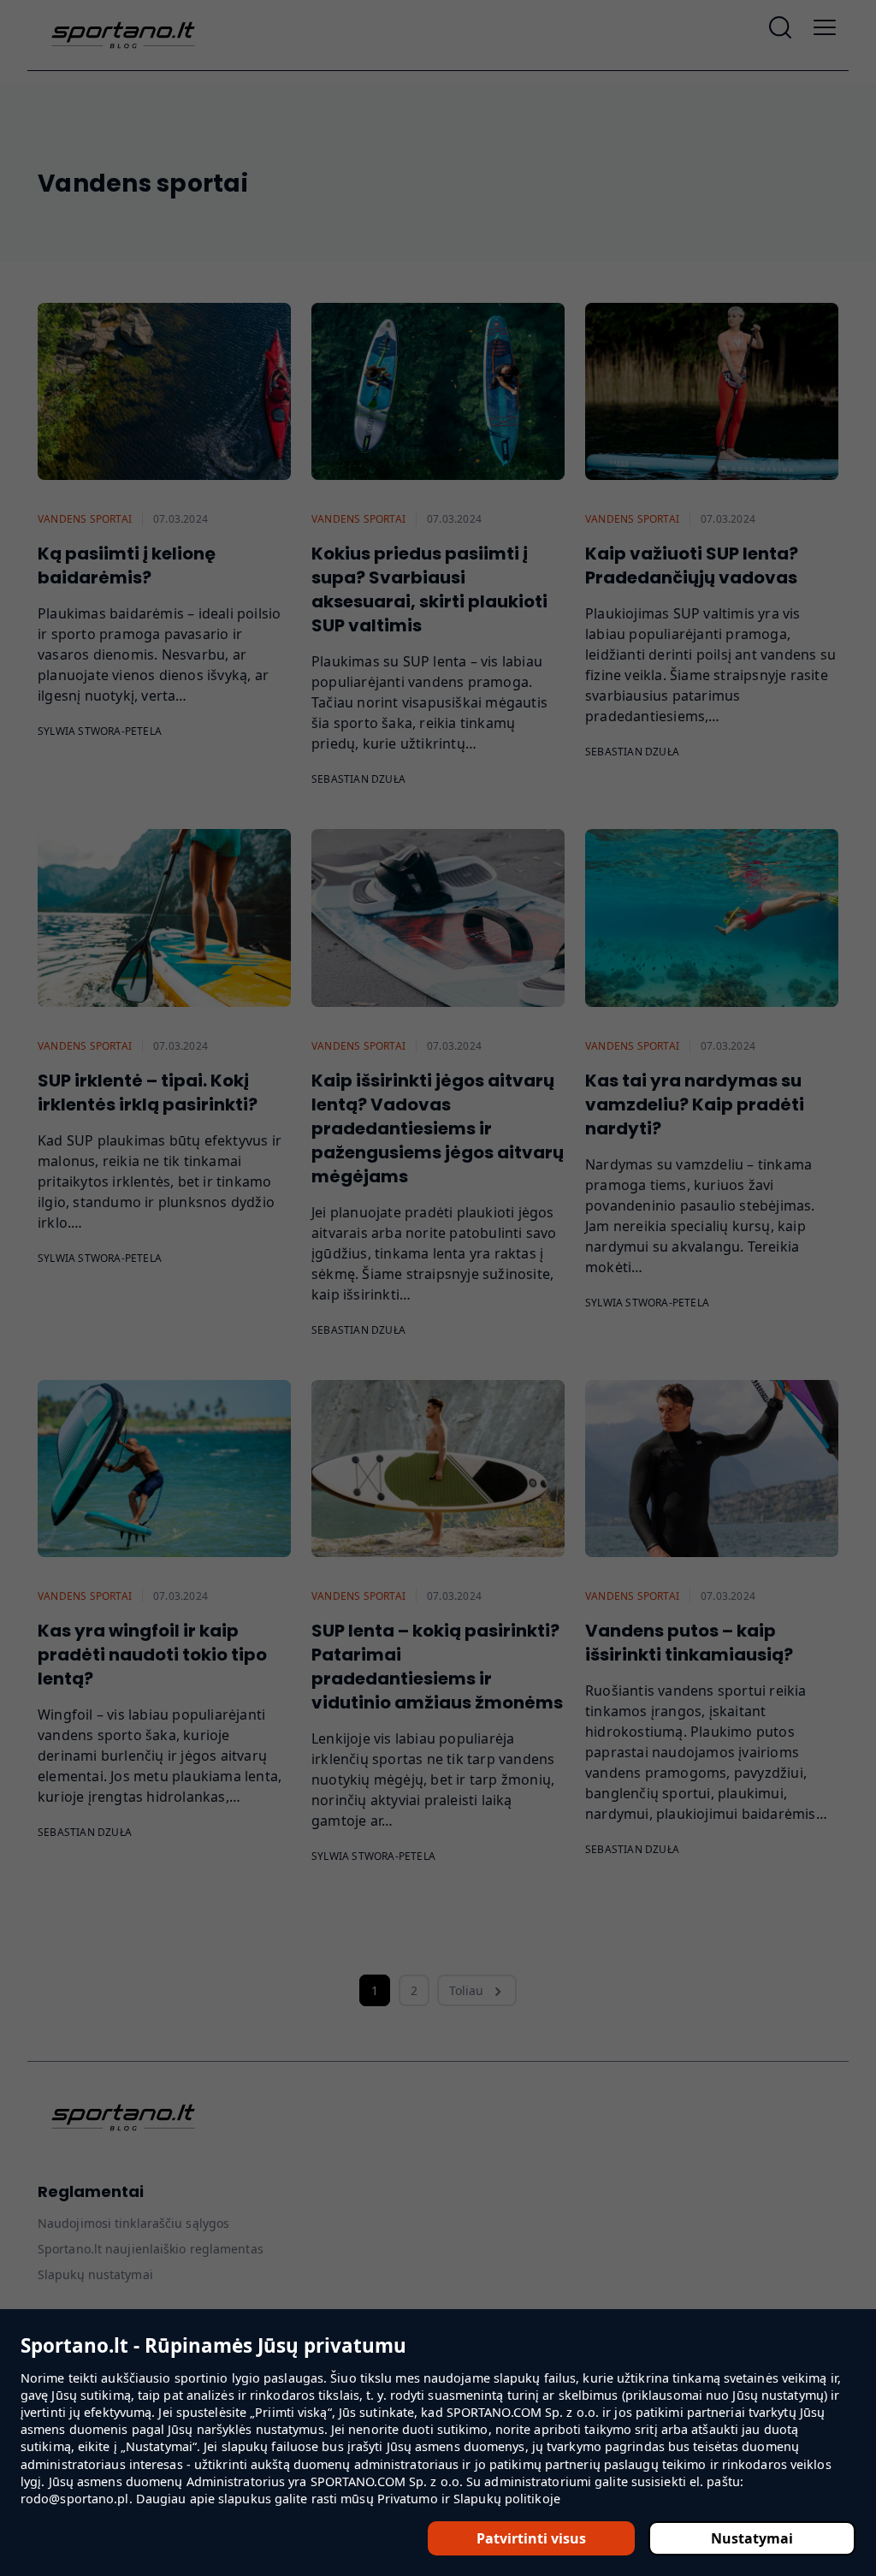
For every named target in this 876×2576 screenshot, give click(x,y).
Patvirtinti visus (531, 2538)
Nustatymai (752, 2538)
